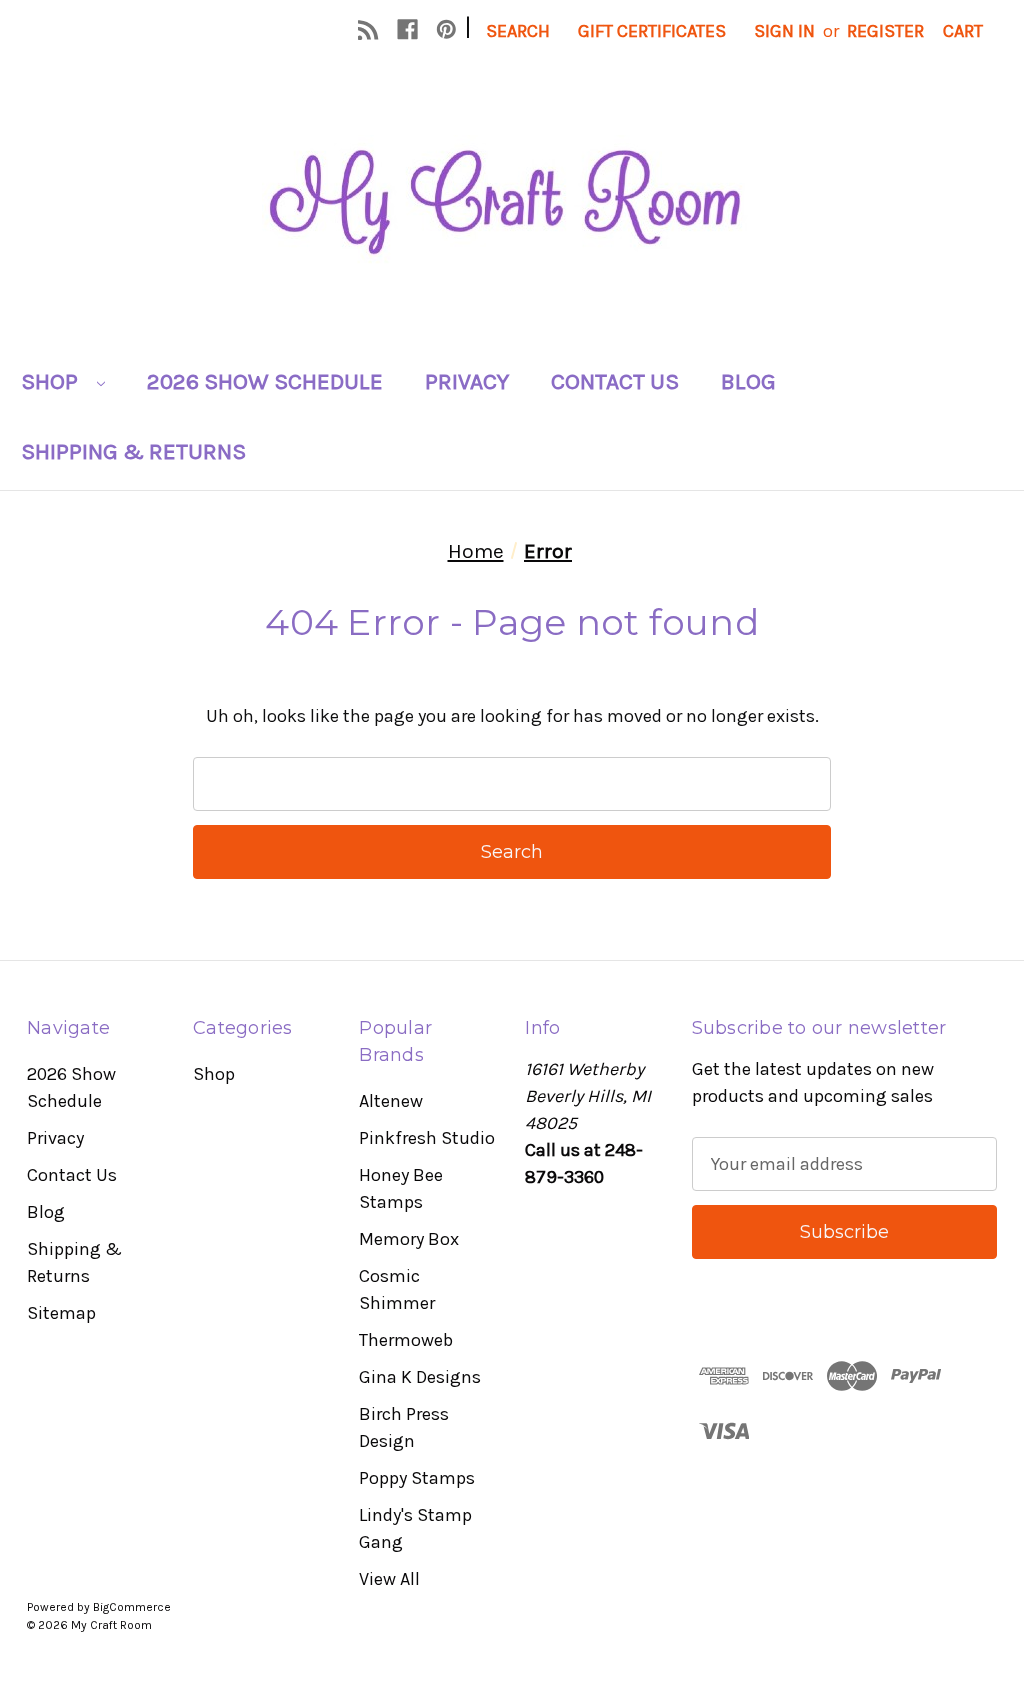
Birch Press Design (404, 1427)
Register (885, 31)
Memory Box (409, 1239)
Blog (748, 381)
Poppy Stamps (417, 1478)
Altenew (391, 1101)
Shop (52, 381)
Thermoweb (406, 1340)
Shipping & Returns (133, 451)
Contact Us (615, 381)
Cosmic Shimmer (397, 1289)
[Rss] (368, 29)
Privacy (467, 381)
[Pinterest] (446, 29)
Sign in (784, 31)
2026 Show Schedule (265, 381)
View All (389, 1579)
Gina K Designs (420, 1377)
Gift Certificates (652, 31)
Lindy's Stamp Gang (415, 1528)
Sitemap (61, 1313)
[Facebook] (407, 29)
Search (518, 31)
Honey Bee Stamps (401, 1188)
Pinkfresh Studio (427, 1138)
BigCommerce (132, 1607)
